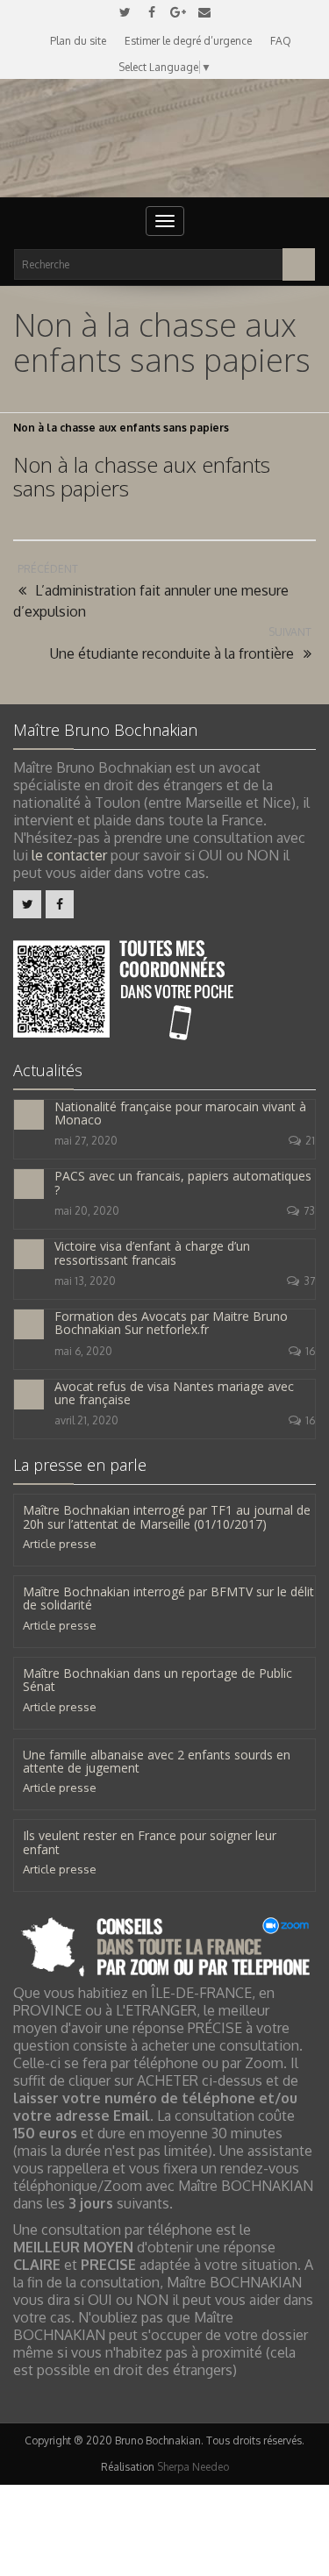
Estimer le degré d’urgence (188, 41)
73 (309, 1211)
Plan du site (78, 41)
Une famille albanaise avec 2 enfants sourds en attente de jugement (157, 1761)
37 (309, 1281)
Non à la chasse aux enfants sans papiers (142, 476)
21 (310, 1141)
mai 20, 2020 (87, 1211)
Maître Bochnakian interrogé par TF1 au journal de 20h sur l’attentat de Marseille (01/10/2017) (167, 1516)
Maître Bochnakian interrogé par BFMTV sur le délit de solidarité (168, 1598)
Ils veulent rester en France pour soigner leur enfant (150, 1842)
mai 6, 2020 (83, 1351)
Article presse (60, 1544)
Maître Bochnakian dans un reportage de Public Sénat (157, 1680)
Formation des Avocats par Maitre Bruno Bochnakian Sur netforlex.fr (171, 1323)
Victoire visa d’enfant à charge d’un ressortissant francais (152, 1252)
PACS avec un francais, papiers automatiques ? (183, 1182)
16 (310, 1351)
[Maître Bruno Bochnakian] (165, 138)
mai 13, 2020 (85, 1281)
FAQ (281, 41)
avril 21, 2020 (86, 1420)
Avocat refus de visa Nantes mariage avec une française (174, 1393)
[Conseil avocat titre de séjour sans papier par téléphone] (164, 1945)
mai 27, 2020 (86, 1141)
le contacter (69, 855)
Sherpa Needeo (193, 2467)
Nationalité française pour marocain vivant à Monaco (180, 1113)
